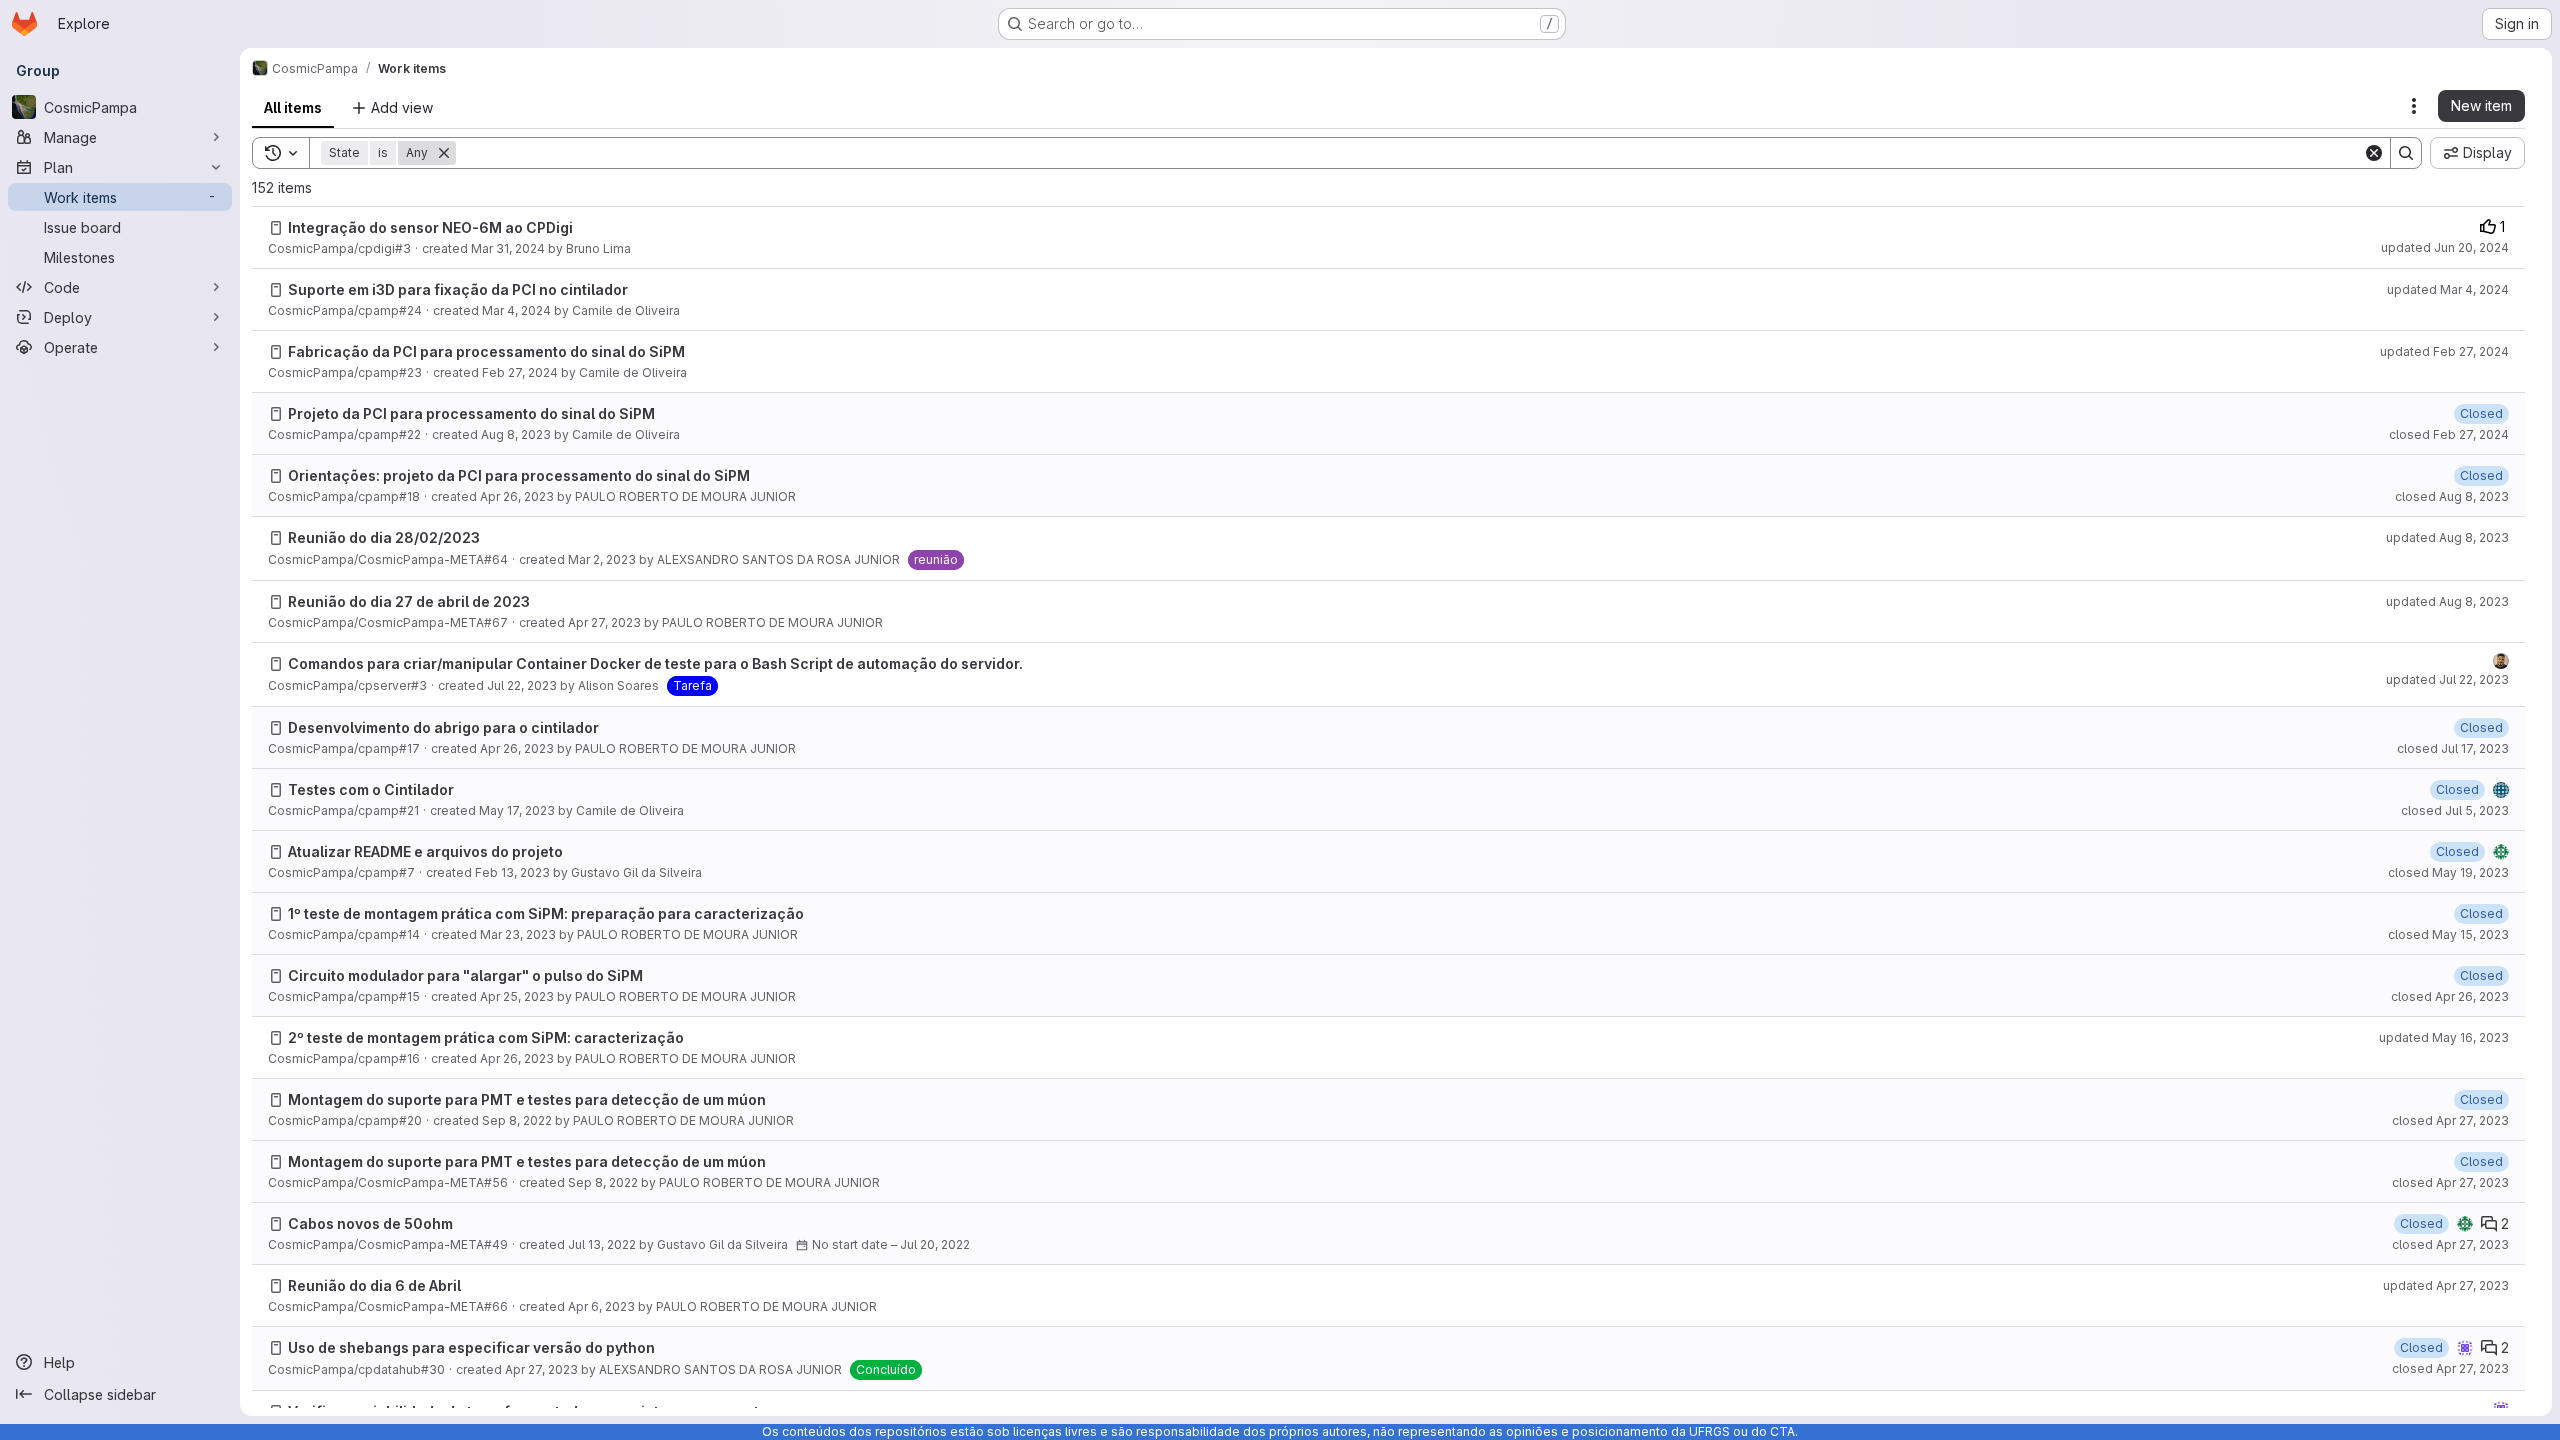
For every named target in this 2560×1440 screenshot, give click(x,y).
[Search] (2406, 153)
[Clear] (2374, 153)
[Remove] (444, 153)
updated (2445, 247)
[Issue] (276, 228)
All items (293, 107)
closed (2449, 434)
